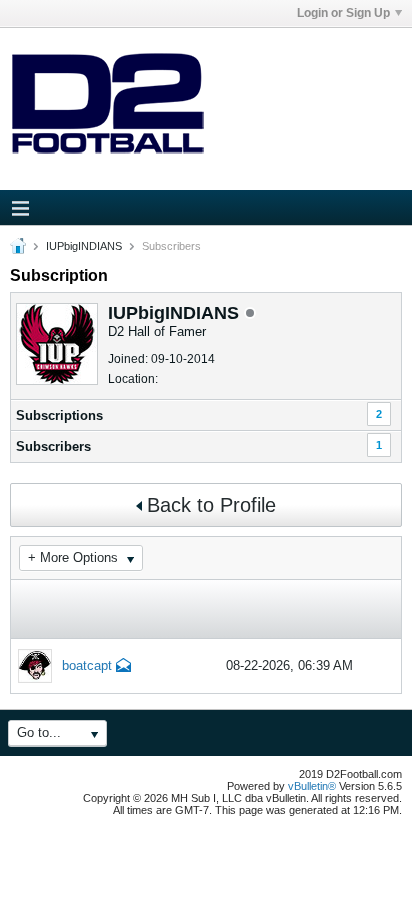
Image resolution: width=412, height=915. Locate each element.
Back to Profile (211, 505)
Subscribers (53, 446)
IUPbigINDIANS (84, 246)
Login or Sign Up (343, 13)
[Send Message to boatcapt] (124, 667)
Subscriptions (59, 415)
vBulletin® (312, 786)
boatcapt (87, 665)
